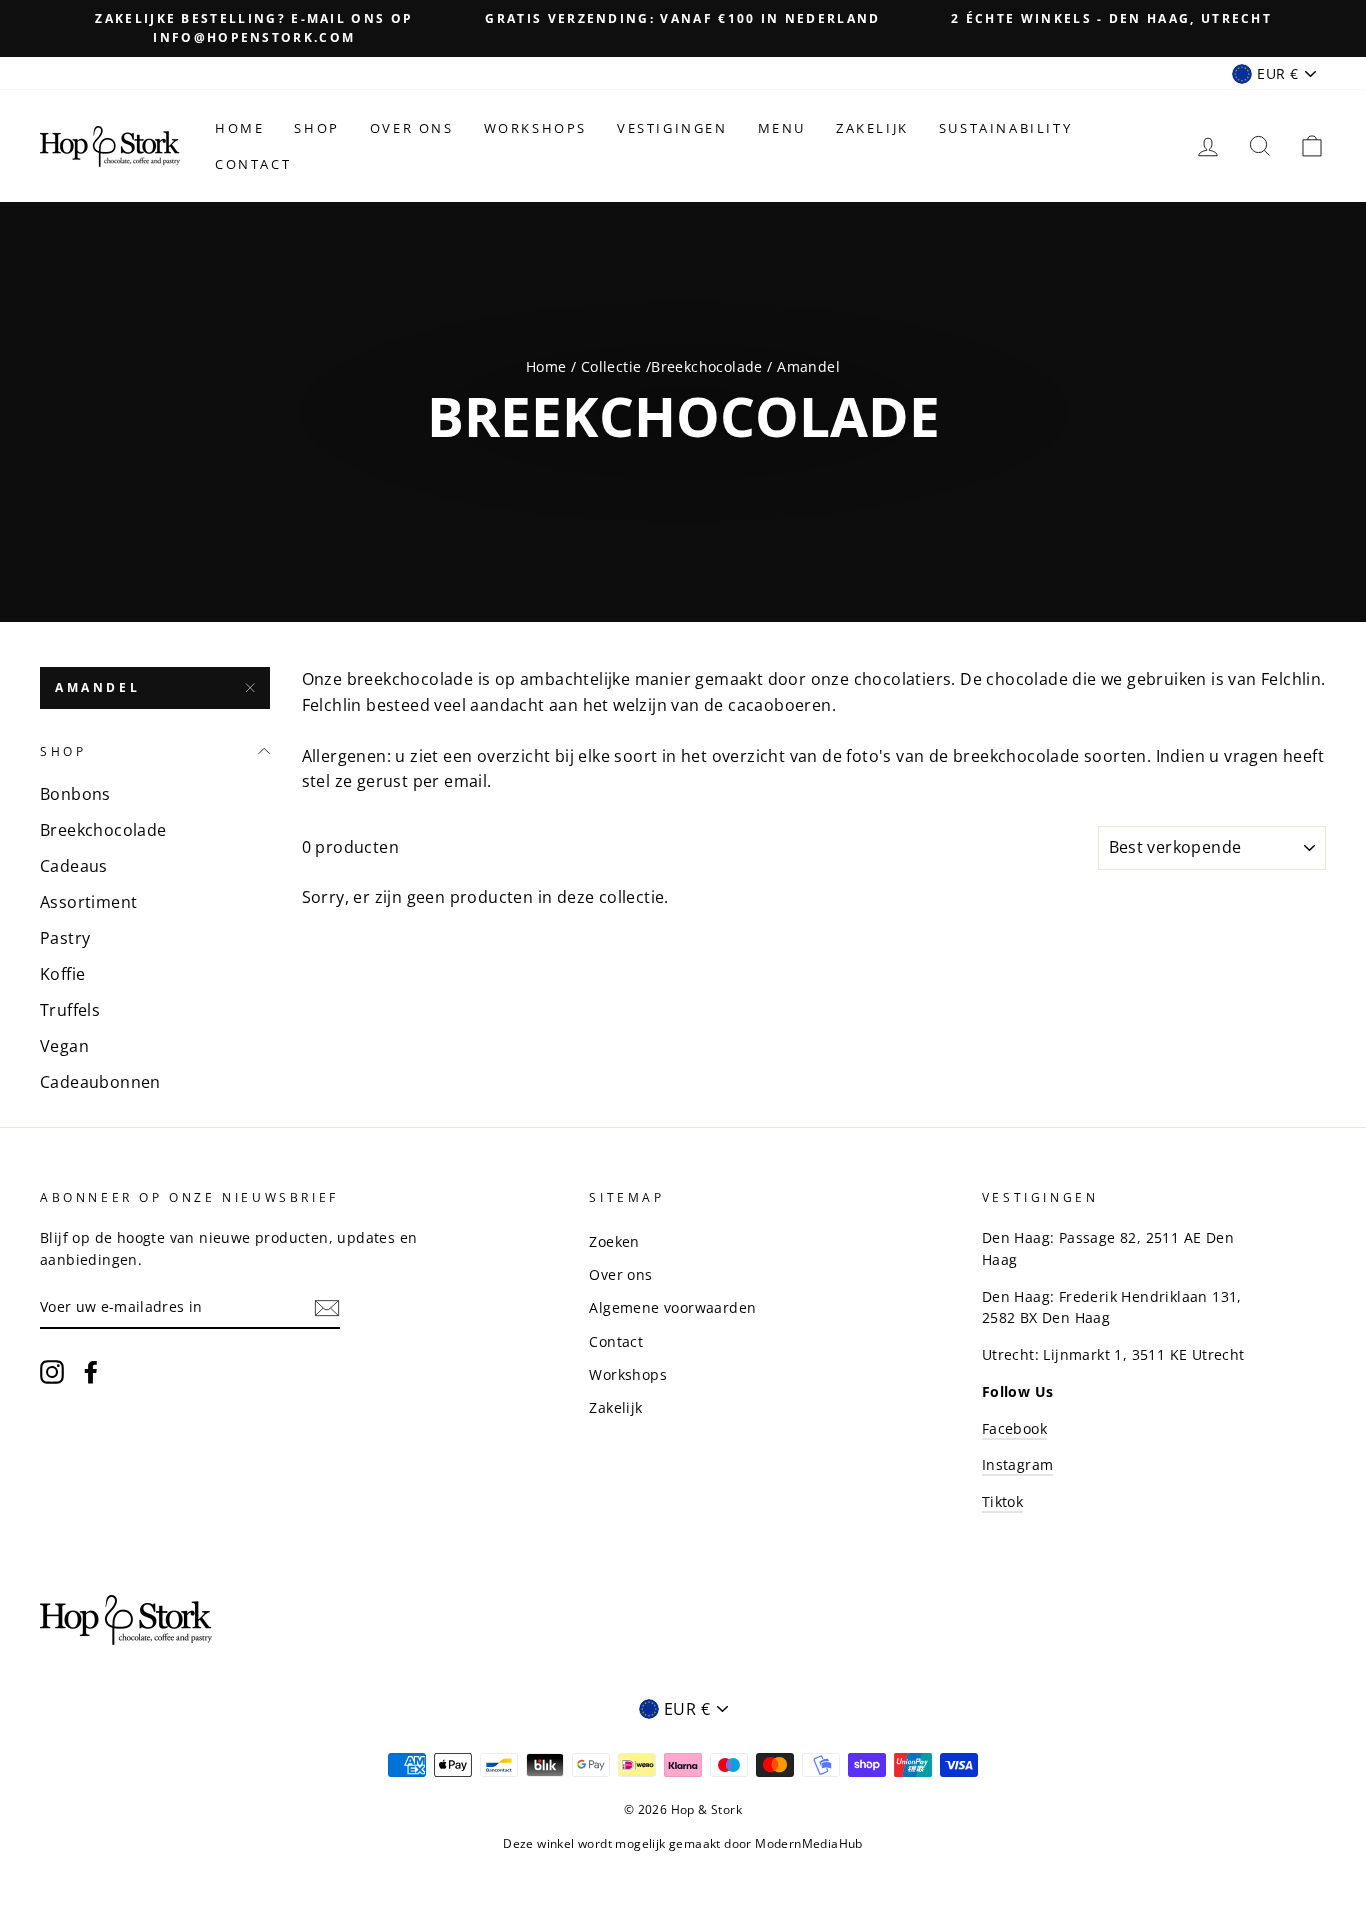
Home (239, 128)
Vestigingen (672, 128)
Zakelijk (872, 128)
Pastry (65, 938)
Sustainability (1005, 128)
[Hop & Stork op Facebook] (91, 1371)
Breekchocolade (707, 366)
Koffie (62, 974)
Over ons (412, 128)
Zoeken (614, 1241)
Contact (253, 164)
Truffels (70, 1010)
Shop (316, 128)
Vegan (64, 1046)
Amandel (97, 687)
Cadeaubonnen (100, 1082)
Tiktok (1002, 1501)
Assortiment (88, 902)
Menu (782, 128)
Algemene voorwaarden (672, 1307)
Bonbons (75, 794)
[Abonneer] (327, 1308)
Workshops (535, 128)
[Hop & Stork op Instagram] (52, 1371)
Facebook (1014, 1428)
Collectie (613, 366)
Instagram (1018, 1464)
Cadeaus (74, 866)
